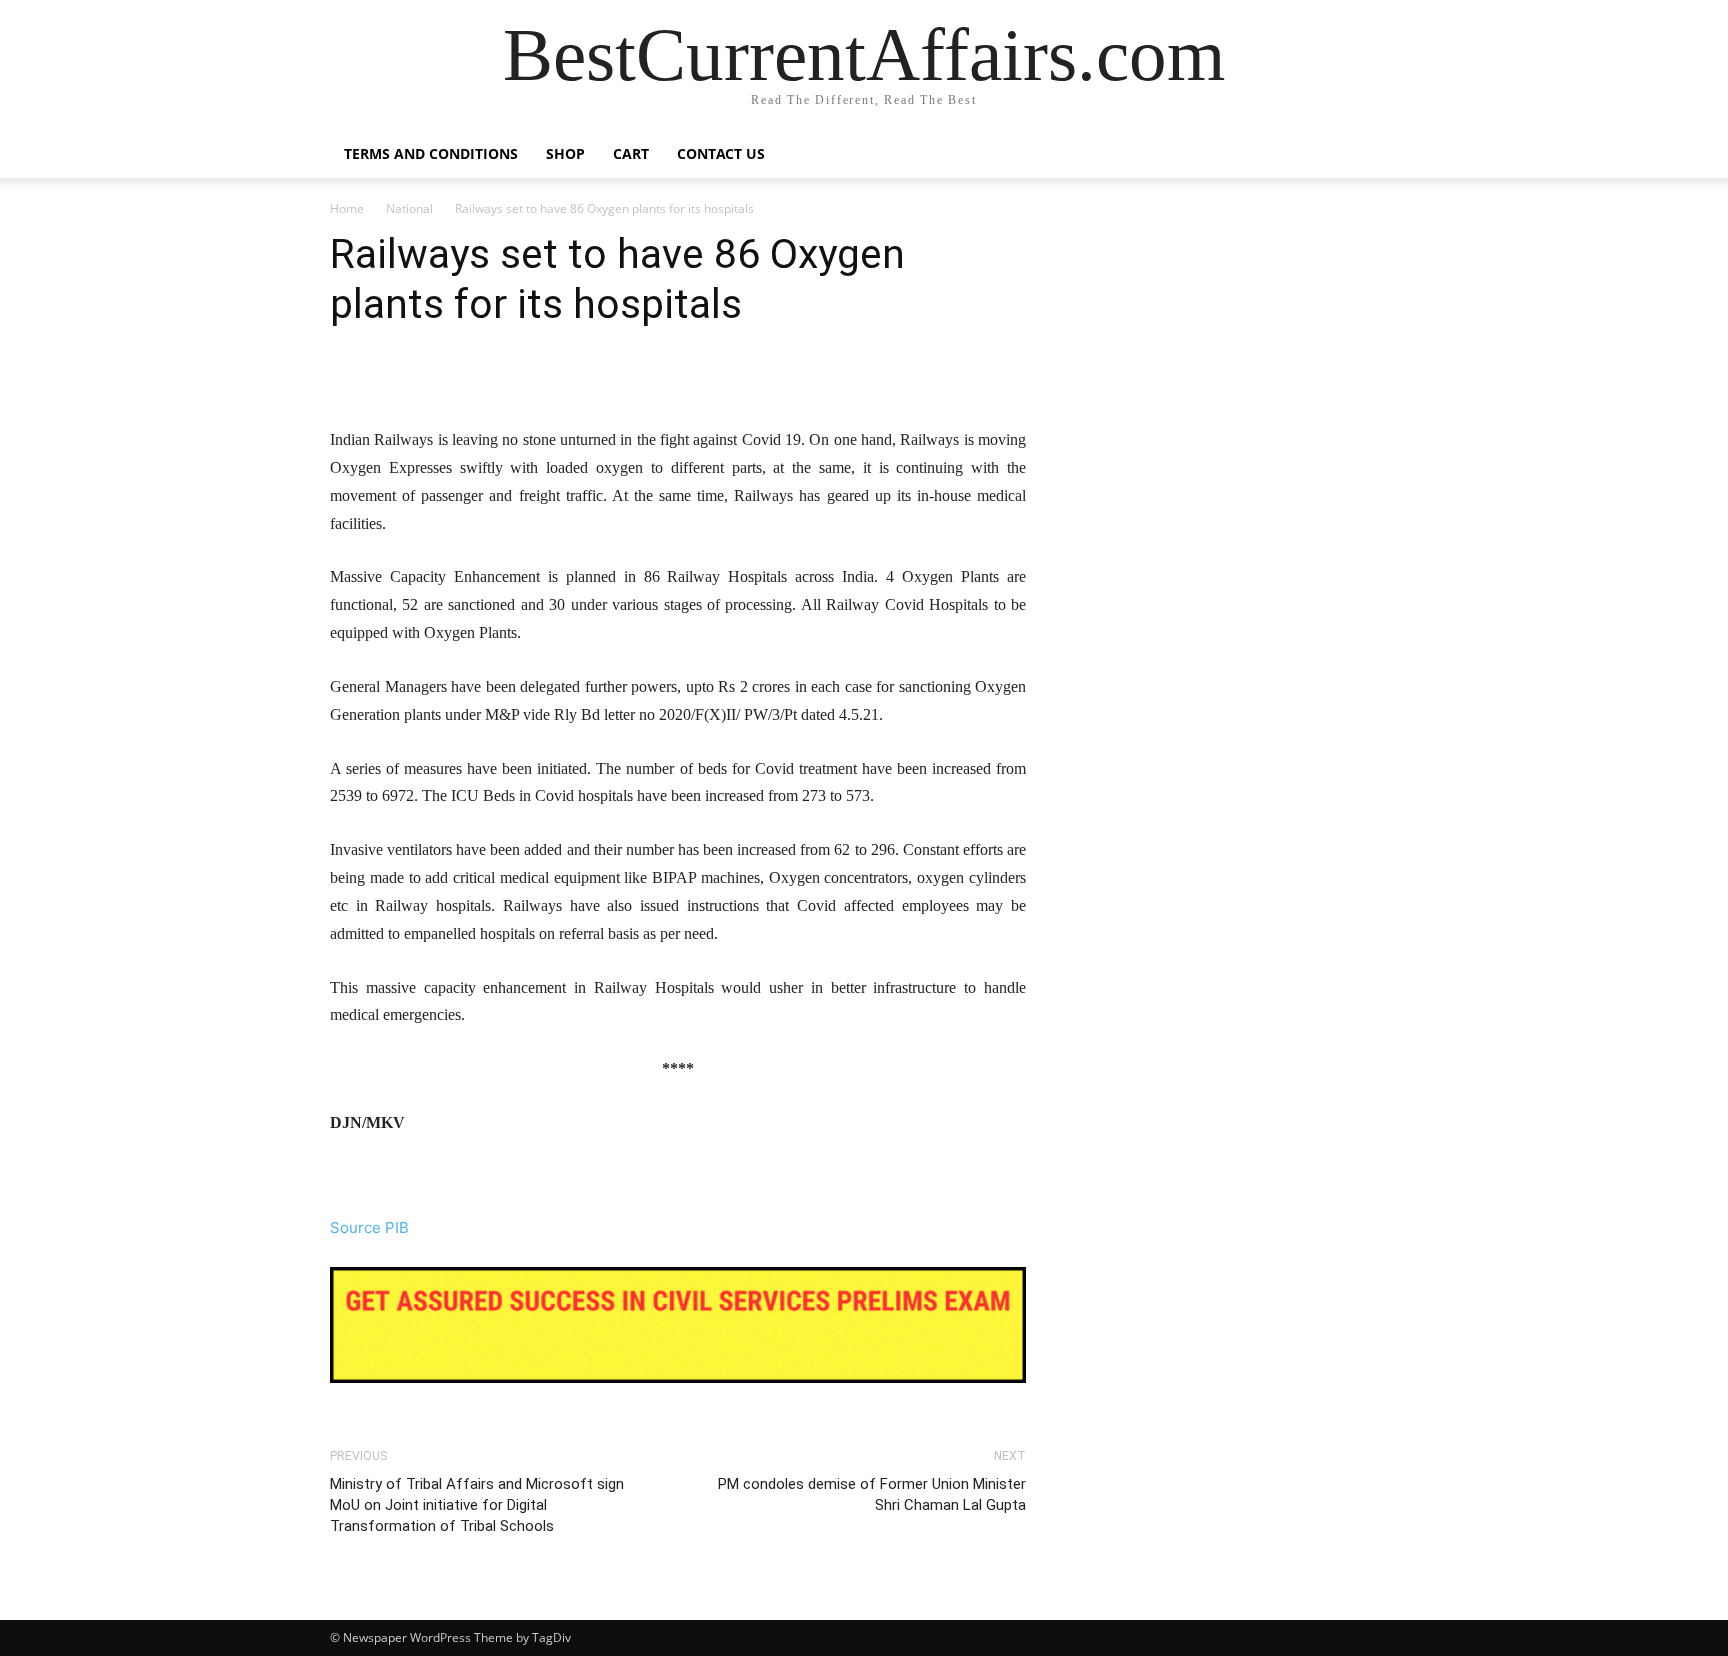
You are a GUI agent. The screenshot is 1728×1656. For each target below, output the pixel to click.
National (409, 208)
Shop (565, 153)
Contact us (721, 153)
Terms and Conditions (431, 153)
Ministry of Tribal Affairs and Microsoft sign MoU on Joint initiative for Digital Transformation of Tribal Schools (477, 1505)
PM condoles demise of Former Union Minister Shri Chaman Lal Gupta (872, 1494)
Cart (631, 153)
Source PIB (369, 1227)
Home (347, 208)
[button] (1374, 155)
